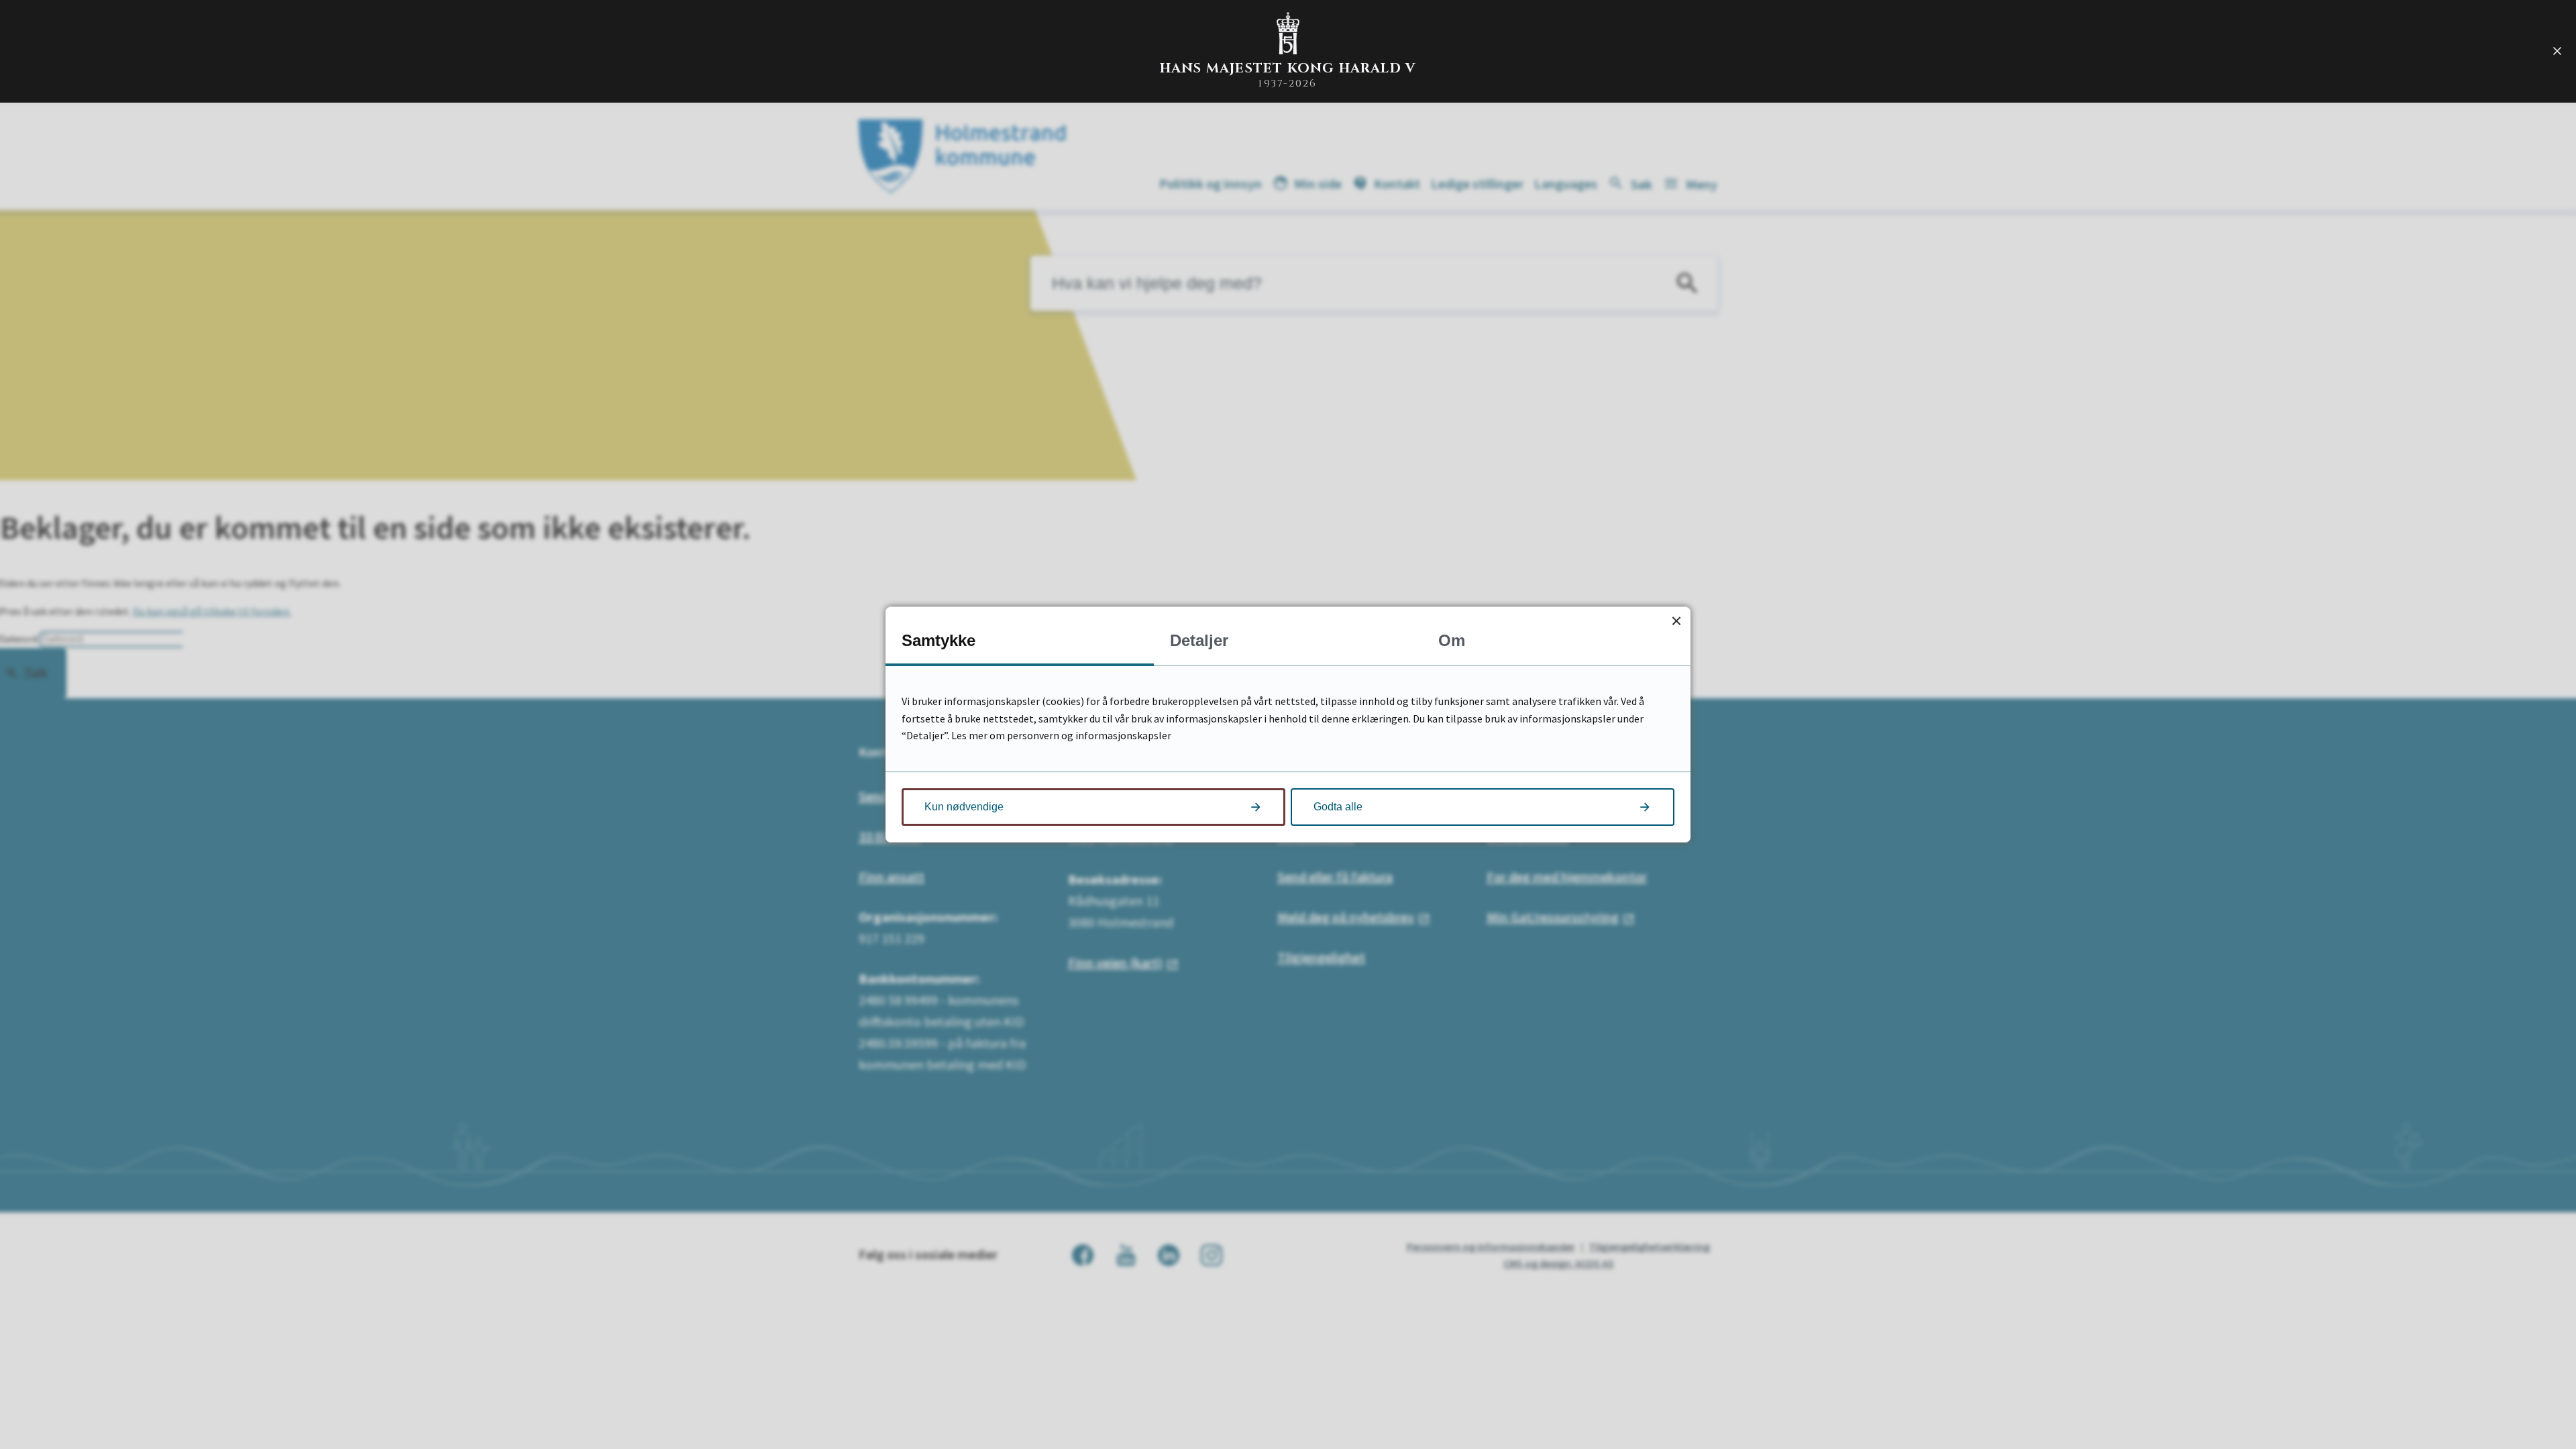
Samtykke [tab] (938, 640)
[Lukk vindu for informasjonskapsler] (1676, 621)
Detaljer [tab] (1199, 640)
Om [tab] (1452, 640)
